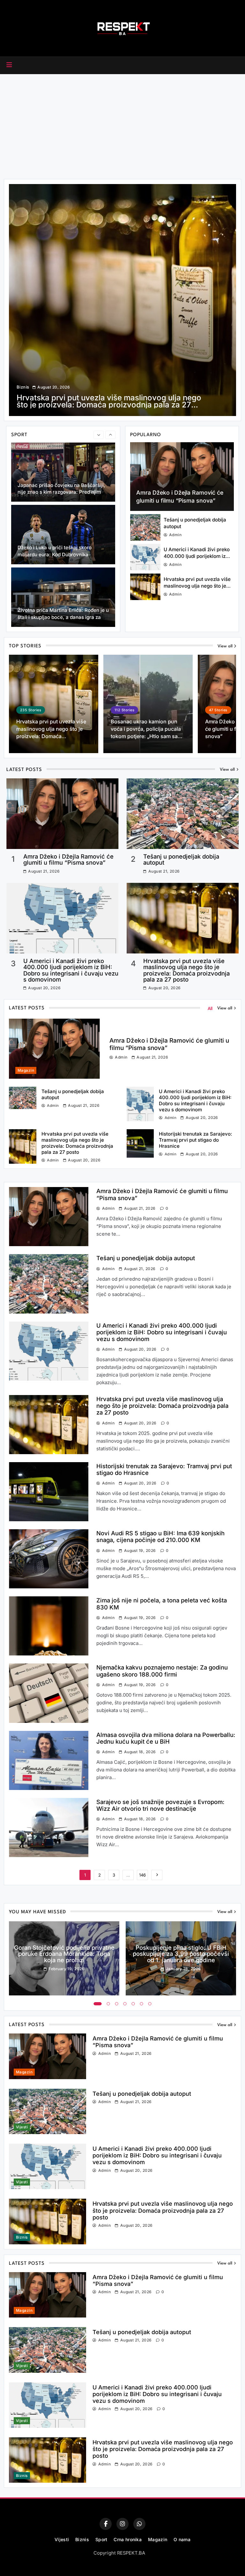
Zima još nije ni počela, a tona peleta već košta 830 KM (162, 1604)
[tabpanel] (64, 1959)
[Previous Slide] (99, 435)
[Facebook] (106, 2524)
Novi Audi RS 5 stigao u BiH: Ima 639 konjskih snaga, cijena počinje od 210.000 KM (99, 401)
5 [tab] (133, 2004)
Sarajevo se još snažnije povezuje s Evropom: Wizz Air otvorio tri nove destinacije (160, 1805)
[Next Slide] (110, 435)
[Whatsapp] (139, 2524)
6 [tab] (142, 2004)
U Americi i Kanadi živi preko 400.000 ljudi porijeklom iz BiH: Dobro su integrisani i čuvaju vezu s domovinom (71, 970)
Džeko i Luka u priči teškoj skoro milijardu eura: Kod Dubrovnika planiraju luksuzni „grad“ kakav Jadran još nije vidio (62, 558)
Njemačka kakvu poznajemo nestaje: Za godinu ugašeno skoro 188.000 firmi (162, 1671)
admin (175, 535)
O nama (182, 2539)
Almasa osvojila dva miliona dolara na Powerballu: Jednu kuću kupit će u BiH (166, 1738)
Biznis (23, 387)
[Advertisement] (122, 125)
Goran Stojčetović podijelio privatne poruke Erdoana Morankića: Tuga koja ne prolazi (64, 1954)
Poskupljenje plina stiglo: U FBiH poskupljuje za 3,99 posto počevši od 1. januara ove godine (181, 1954)
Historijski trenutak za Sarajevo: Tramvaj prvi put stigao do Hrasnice (196, 1140)
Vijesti (22, 2127)
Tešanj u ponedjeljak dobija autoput (181, 859)
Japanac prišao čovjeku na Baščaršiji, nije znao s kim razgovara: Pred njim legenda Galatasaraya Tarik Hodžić (61, 492)
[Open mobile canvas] (9, 65)
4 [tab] (125, 2004)
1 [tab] (98, 2004)
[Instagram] (122, 2524)
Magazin (26, 1070)
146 (142, 1875)
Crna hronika (128, 2539)
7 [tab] (150, 2004)
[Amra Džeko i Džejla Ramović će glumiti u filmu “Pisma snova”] (182, 477)
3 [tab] (117, 2004)
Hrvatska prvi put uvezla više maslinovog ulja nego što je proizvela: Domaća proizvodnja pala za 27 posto (186, 970)
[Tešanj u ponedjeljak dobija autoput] (145, 527)
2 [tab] (108, 2004)
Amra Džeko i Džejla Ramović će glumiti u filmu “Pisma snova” (68, 859)
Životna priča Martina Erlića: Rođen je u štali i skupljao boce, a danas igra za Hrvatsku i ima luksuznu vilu (63, 617)
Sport (101, 2539)
